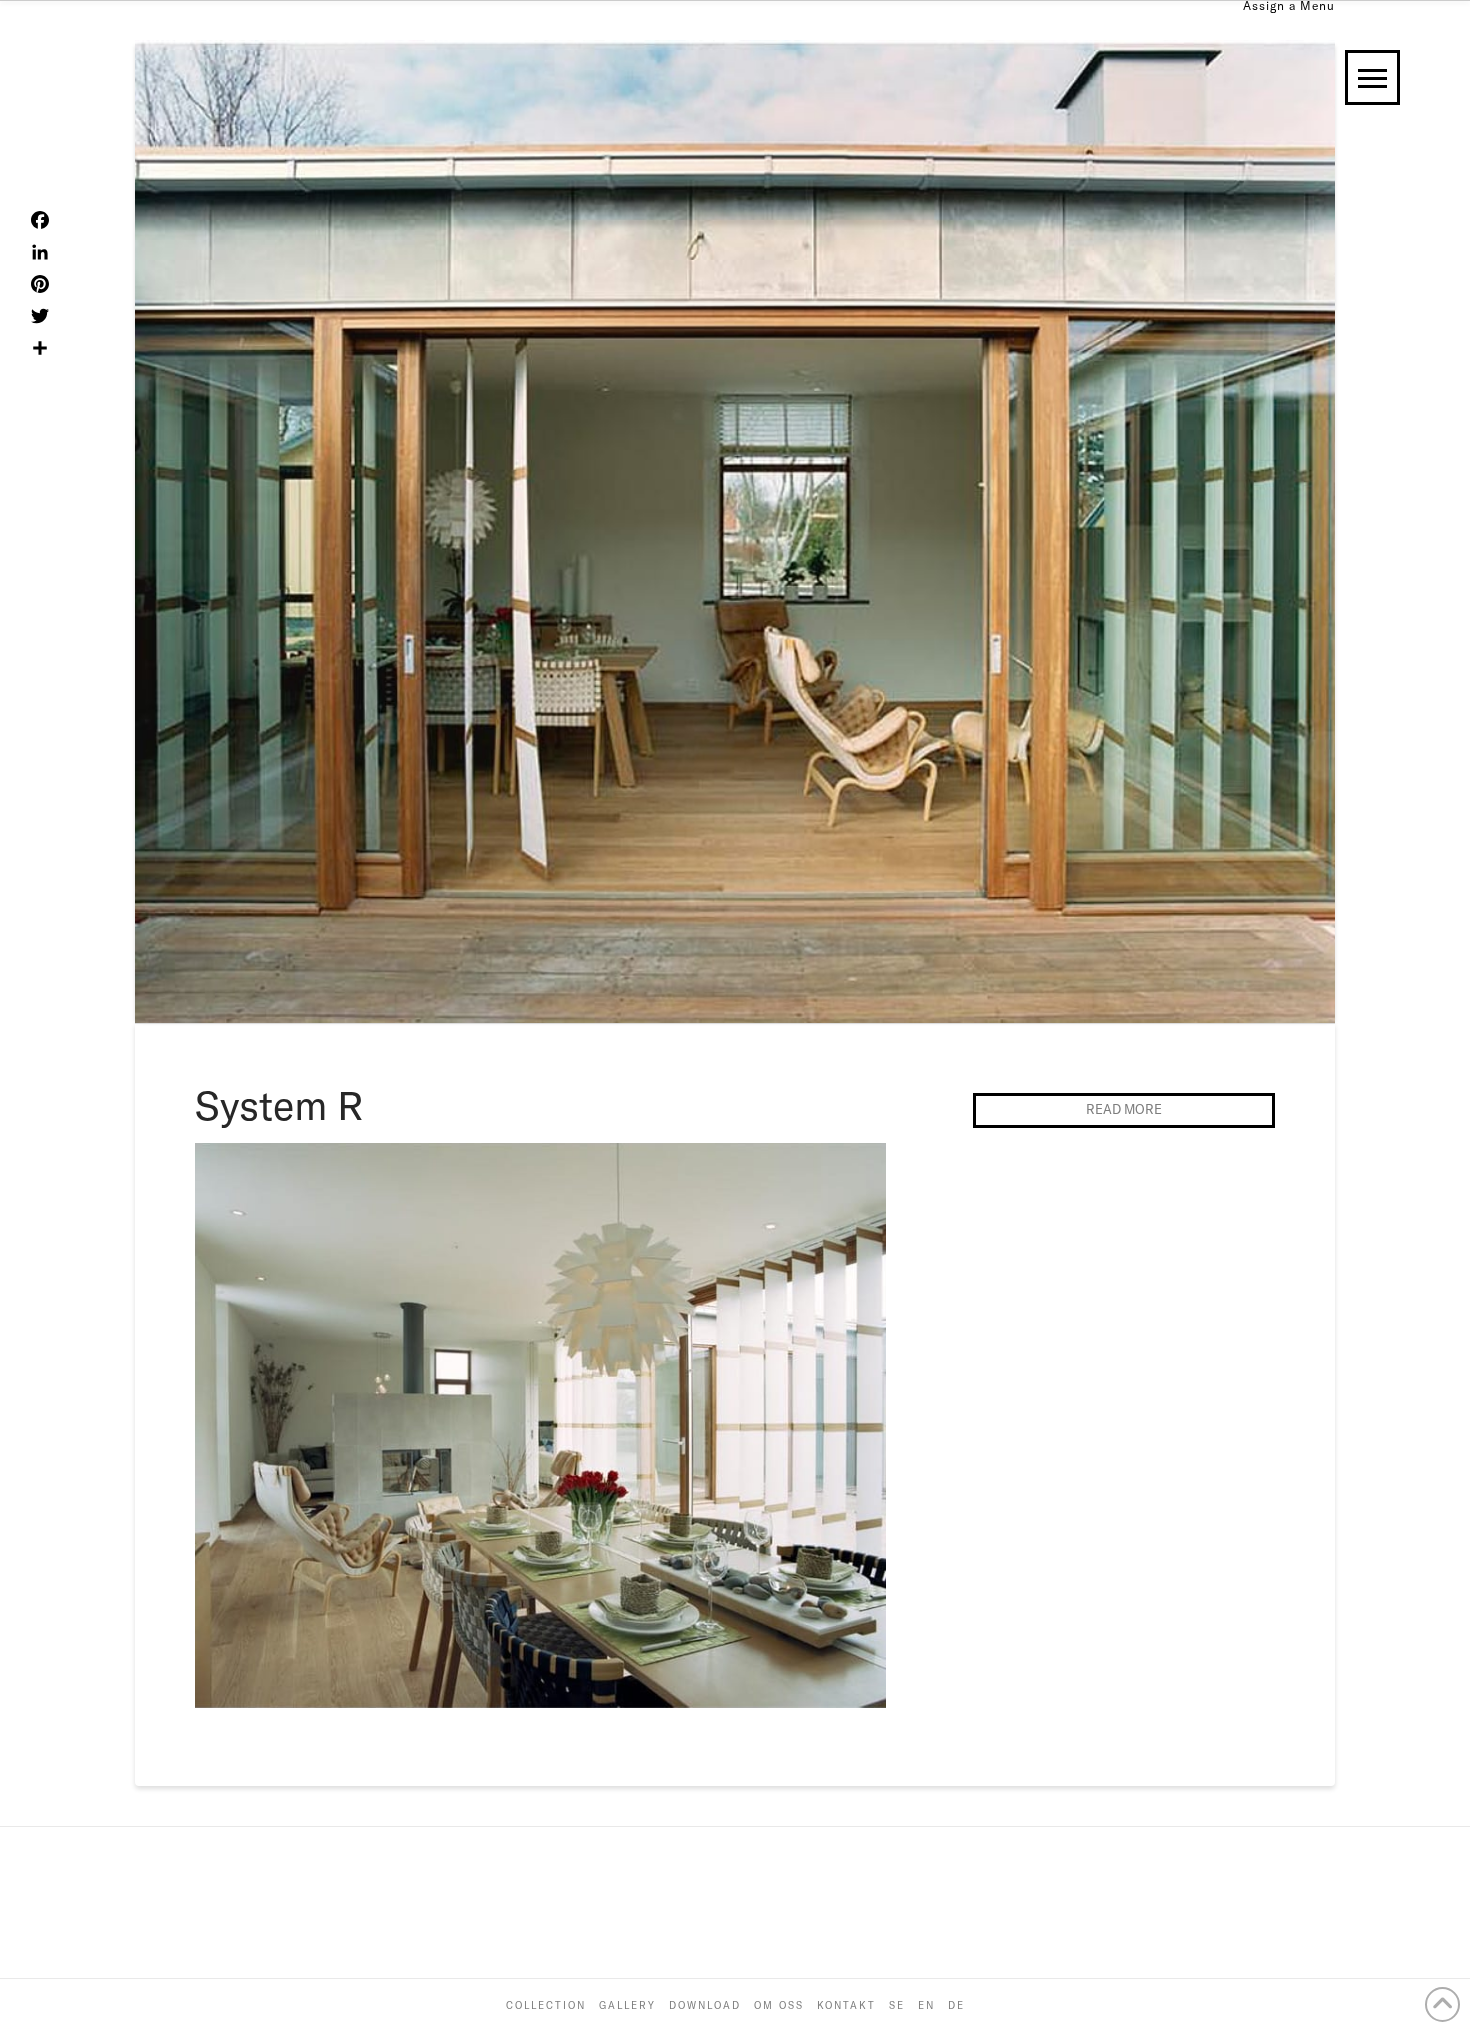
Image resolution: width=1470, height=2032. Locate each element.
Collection (546, 2005)
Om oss (779, 2005)
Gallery (627, 2005)
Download (705, 2005)
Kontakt (846, 2005)
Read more (1124, 1109)
